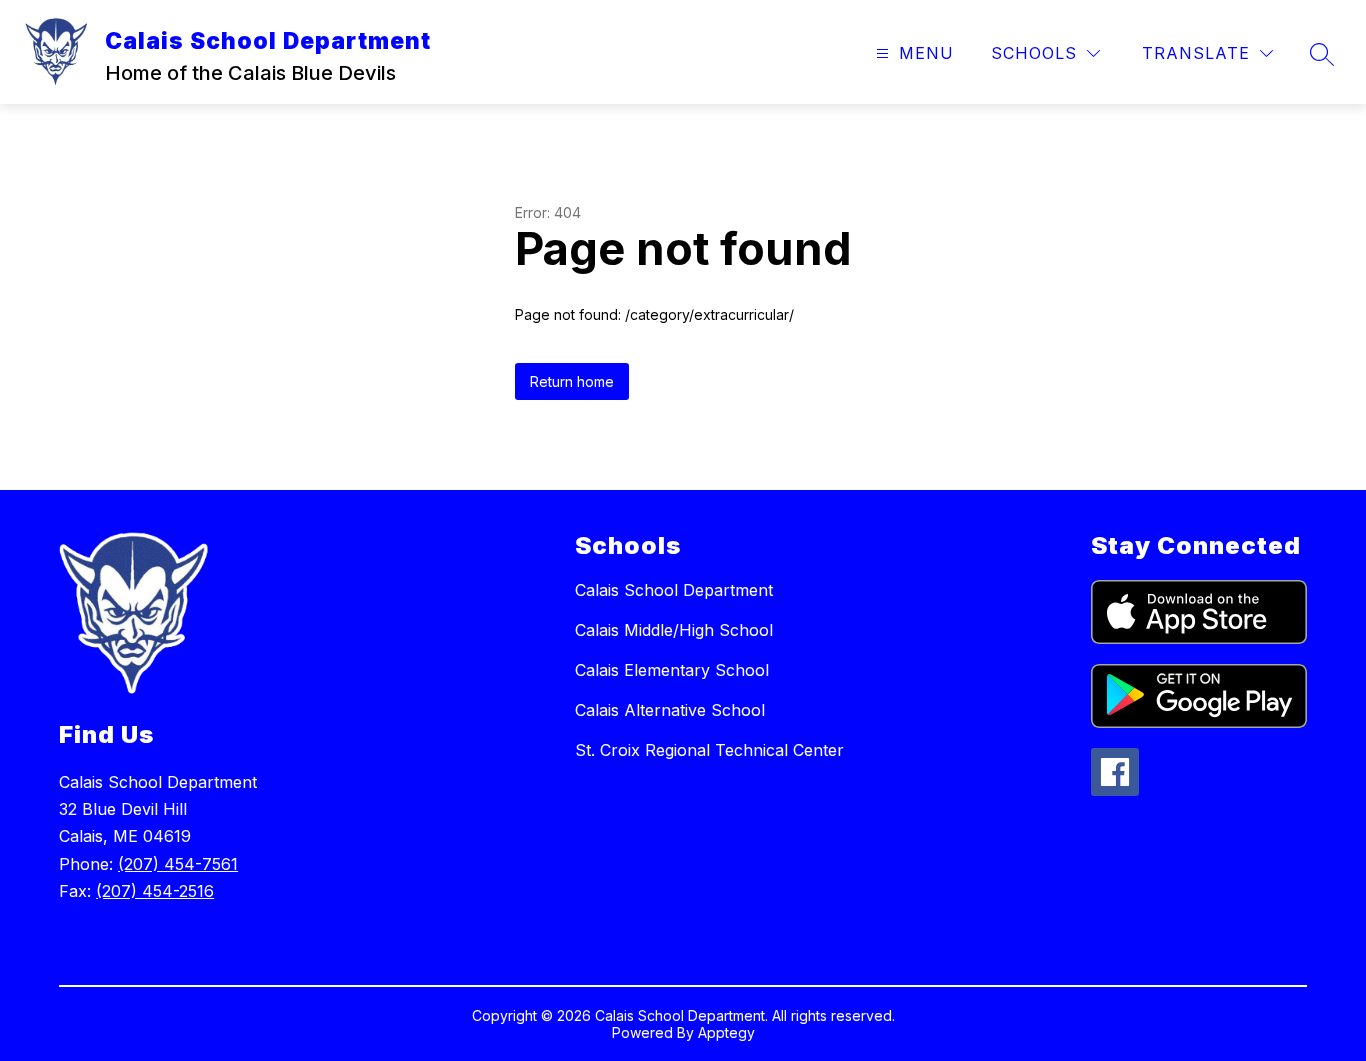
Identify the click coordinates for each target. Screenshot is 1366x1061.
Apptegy (726, 1032)
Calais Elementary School (672, 670)
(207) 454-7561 (178, 864)
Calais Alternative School (670, 710)
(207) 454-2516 (155, 891)
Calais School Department (674, 590)
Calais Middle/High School (674, 630)
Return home (572, 381)
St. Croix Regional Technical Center (709, 750)
